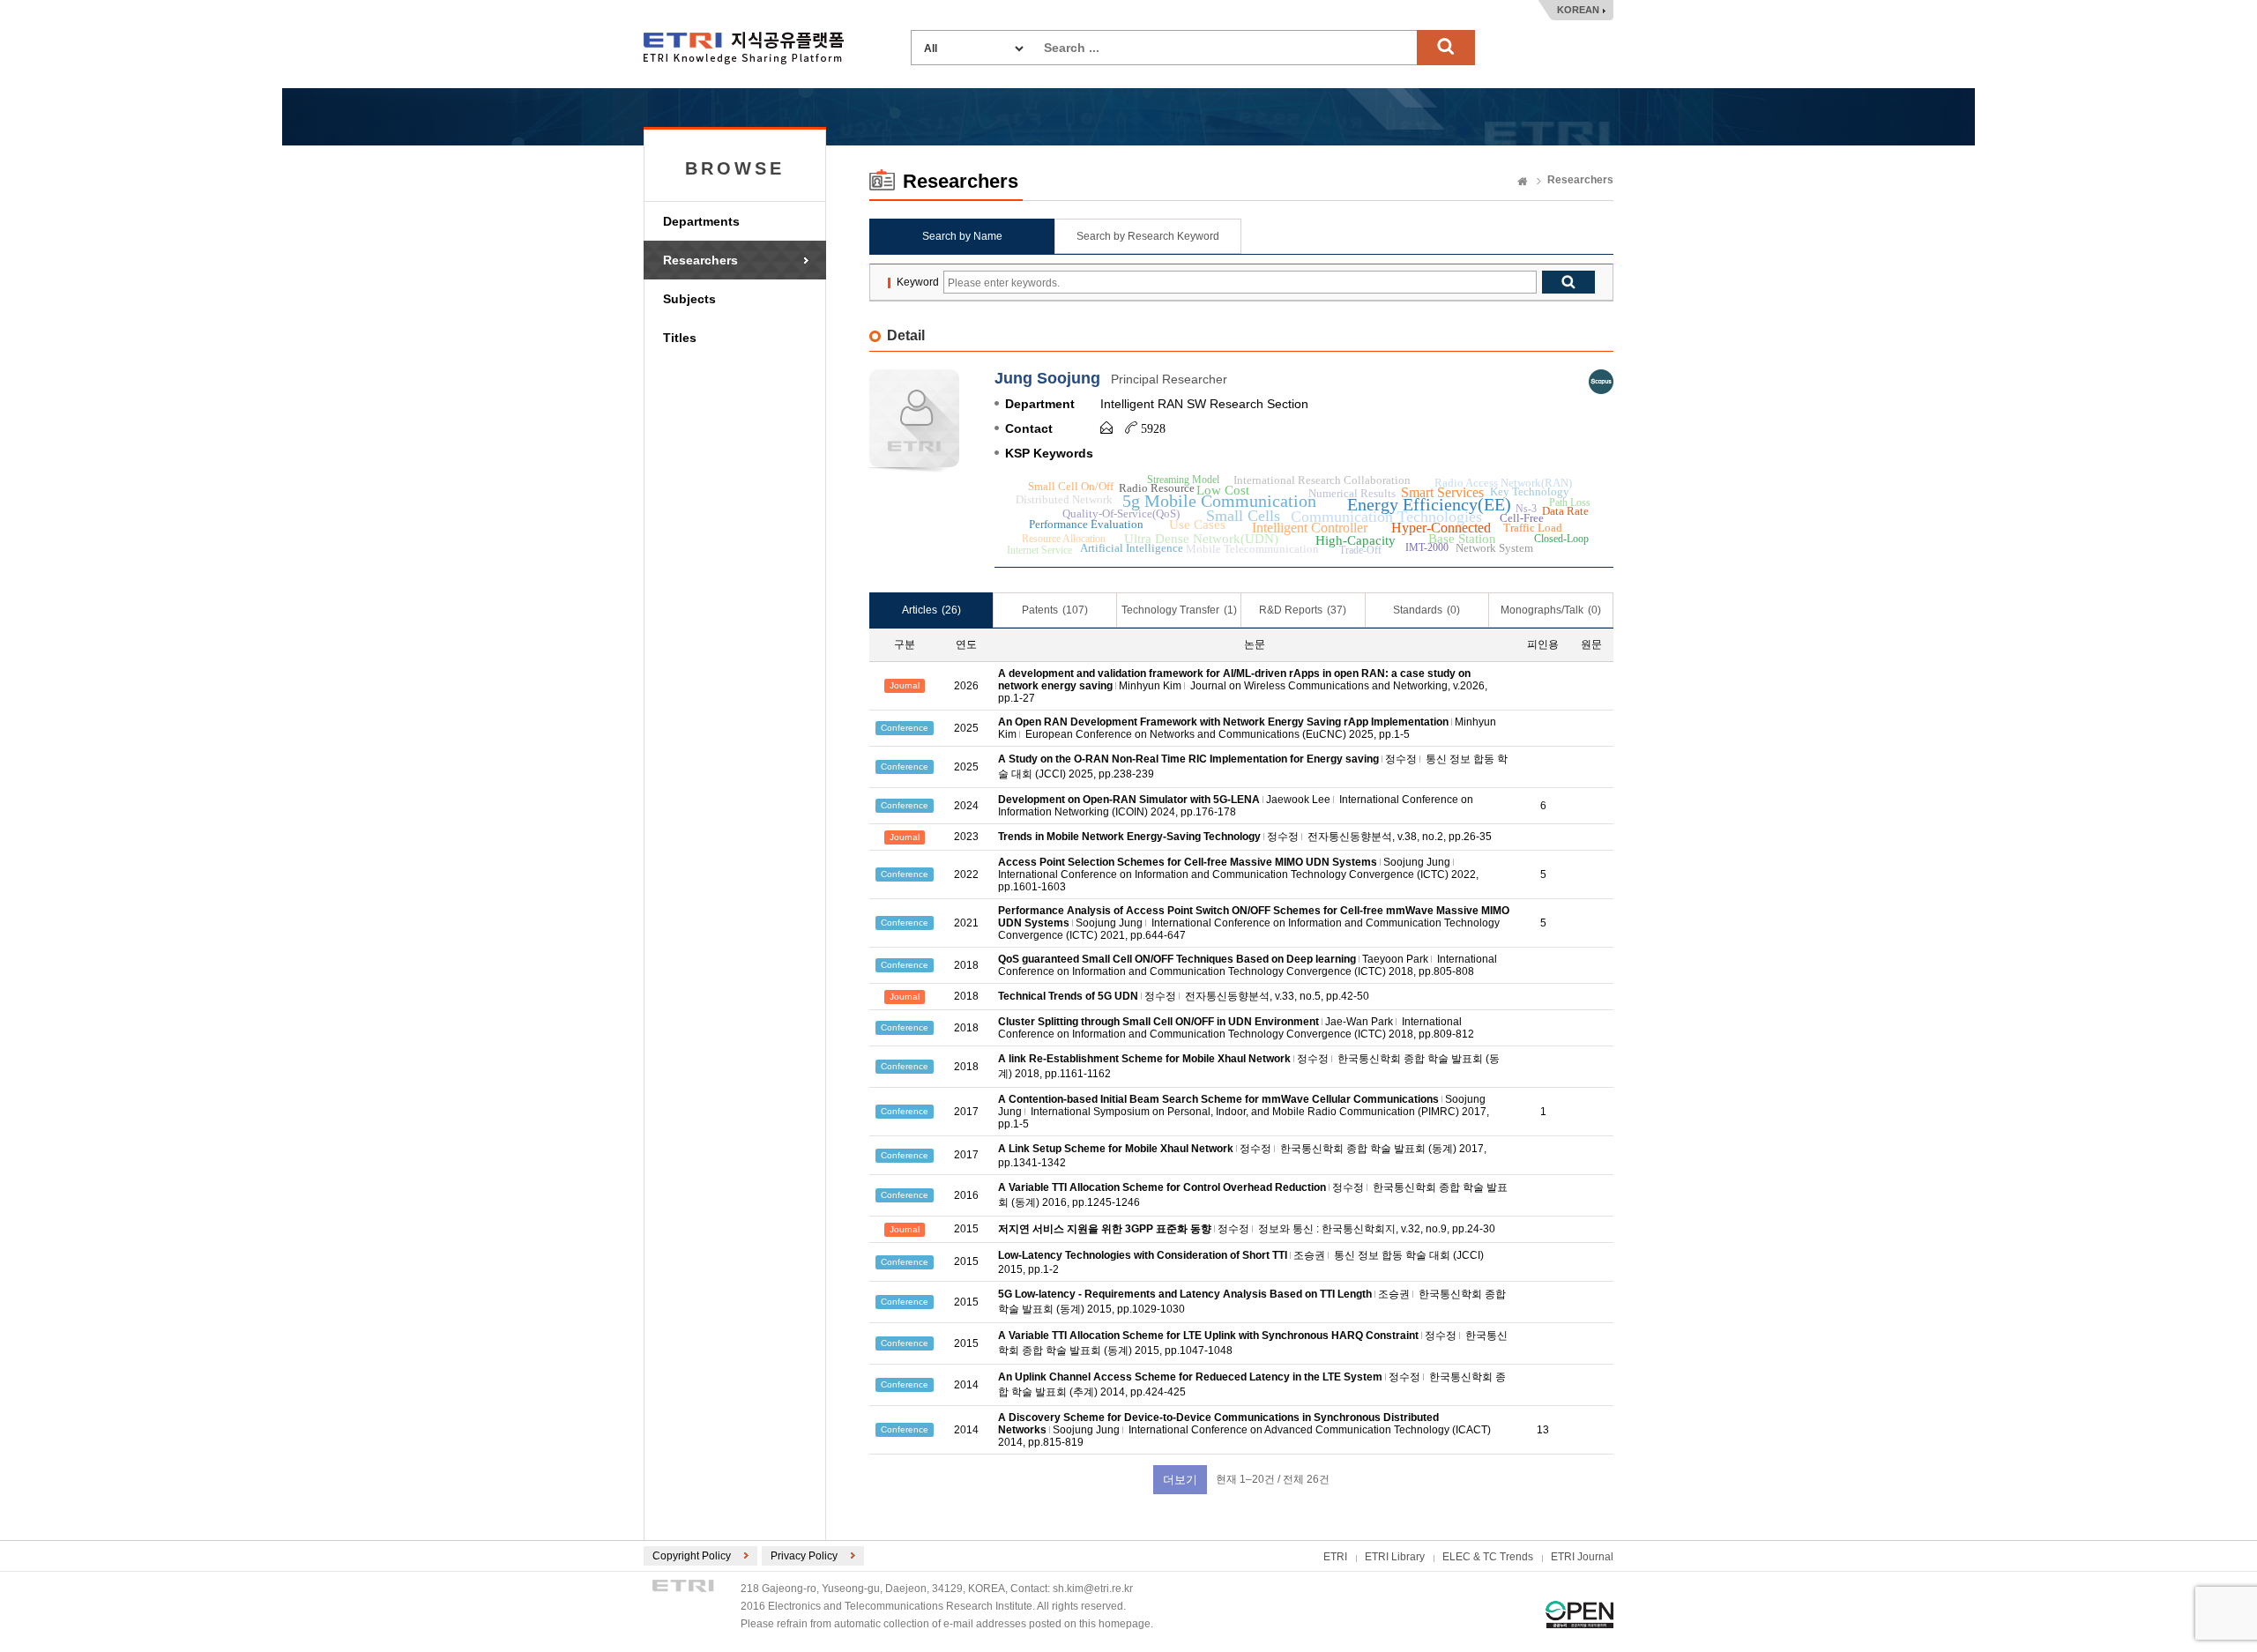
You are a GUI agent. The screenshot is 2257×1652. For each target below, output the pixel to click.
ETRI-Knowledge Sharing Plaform (744, 48)
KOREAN (1578, 10)
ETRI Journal (1582, 1557)
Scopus (1601, 382)
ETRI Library (1395, 1557)
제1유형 (1579, 1615)
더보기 (1180, 1480)
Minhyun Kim (1150, 686)
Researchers (700, 260)
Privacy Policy (804, 1556)
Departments (701, 221)
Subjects (689, 299)
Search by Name (962, 236)
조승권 (1309, 1255)
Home (1523, 182)
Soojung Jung (1417, 862)
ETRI (1335, 1557)
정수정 (1401, 759)
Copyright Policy (692, 1556)
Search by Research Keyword (1148, 236)
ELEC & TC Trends (1488, 1557)
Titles (680, 338)
